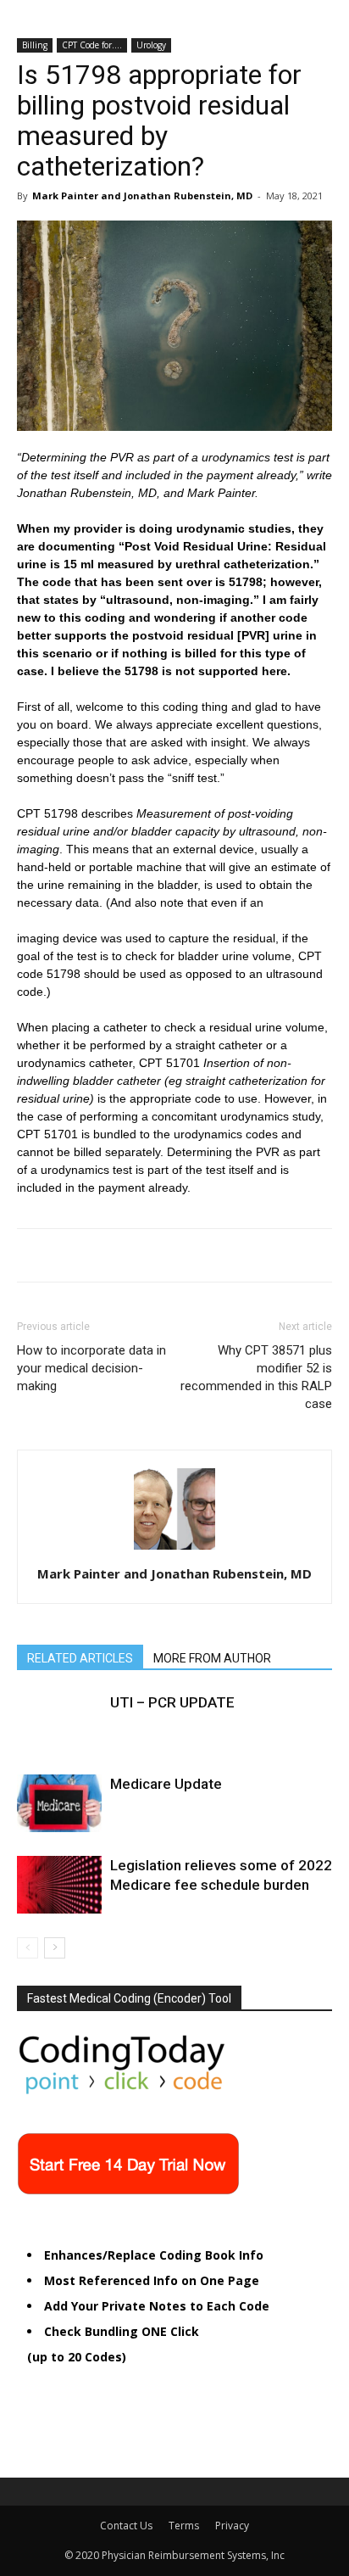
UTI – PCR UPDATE (172, 1702)
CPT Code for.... (92, 45)
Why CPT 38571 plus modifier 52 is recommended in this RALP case (256, 1377)
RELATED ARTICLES (80, 1658)
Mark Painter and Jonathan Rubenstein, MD (142, 196)
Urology (151, 45)
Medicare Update (166, 1784)
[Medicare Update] (59, 1804)
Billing (35, 45)
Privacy (232, 2526)
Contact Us (126, 2526)
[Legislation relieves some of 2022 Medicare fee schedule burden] (59, 1885)
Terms (184, 2526)
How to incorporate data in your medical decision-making (91, 1368)
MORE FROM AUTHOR (212, 1658)
